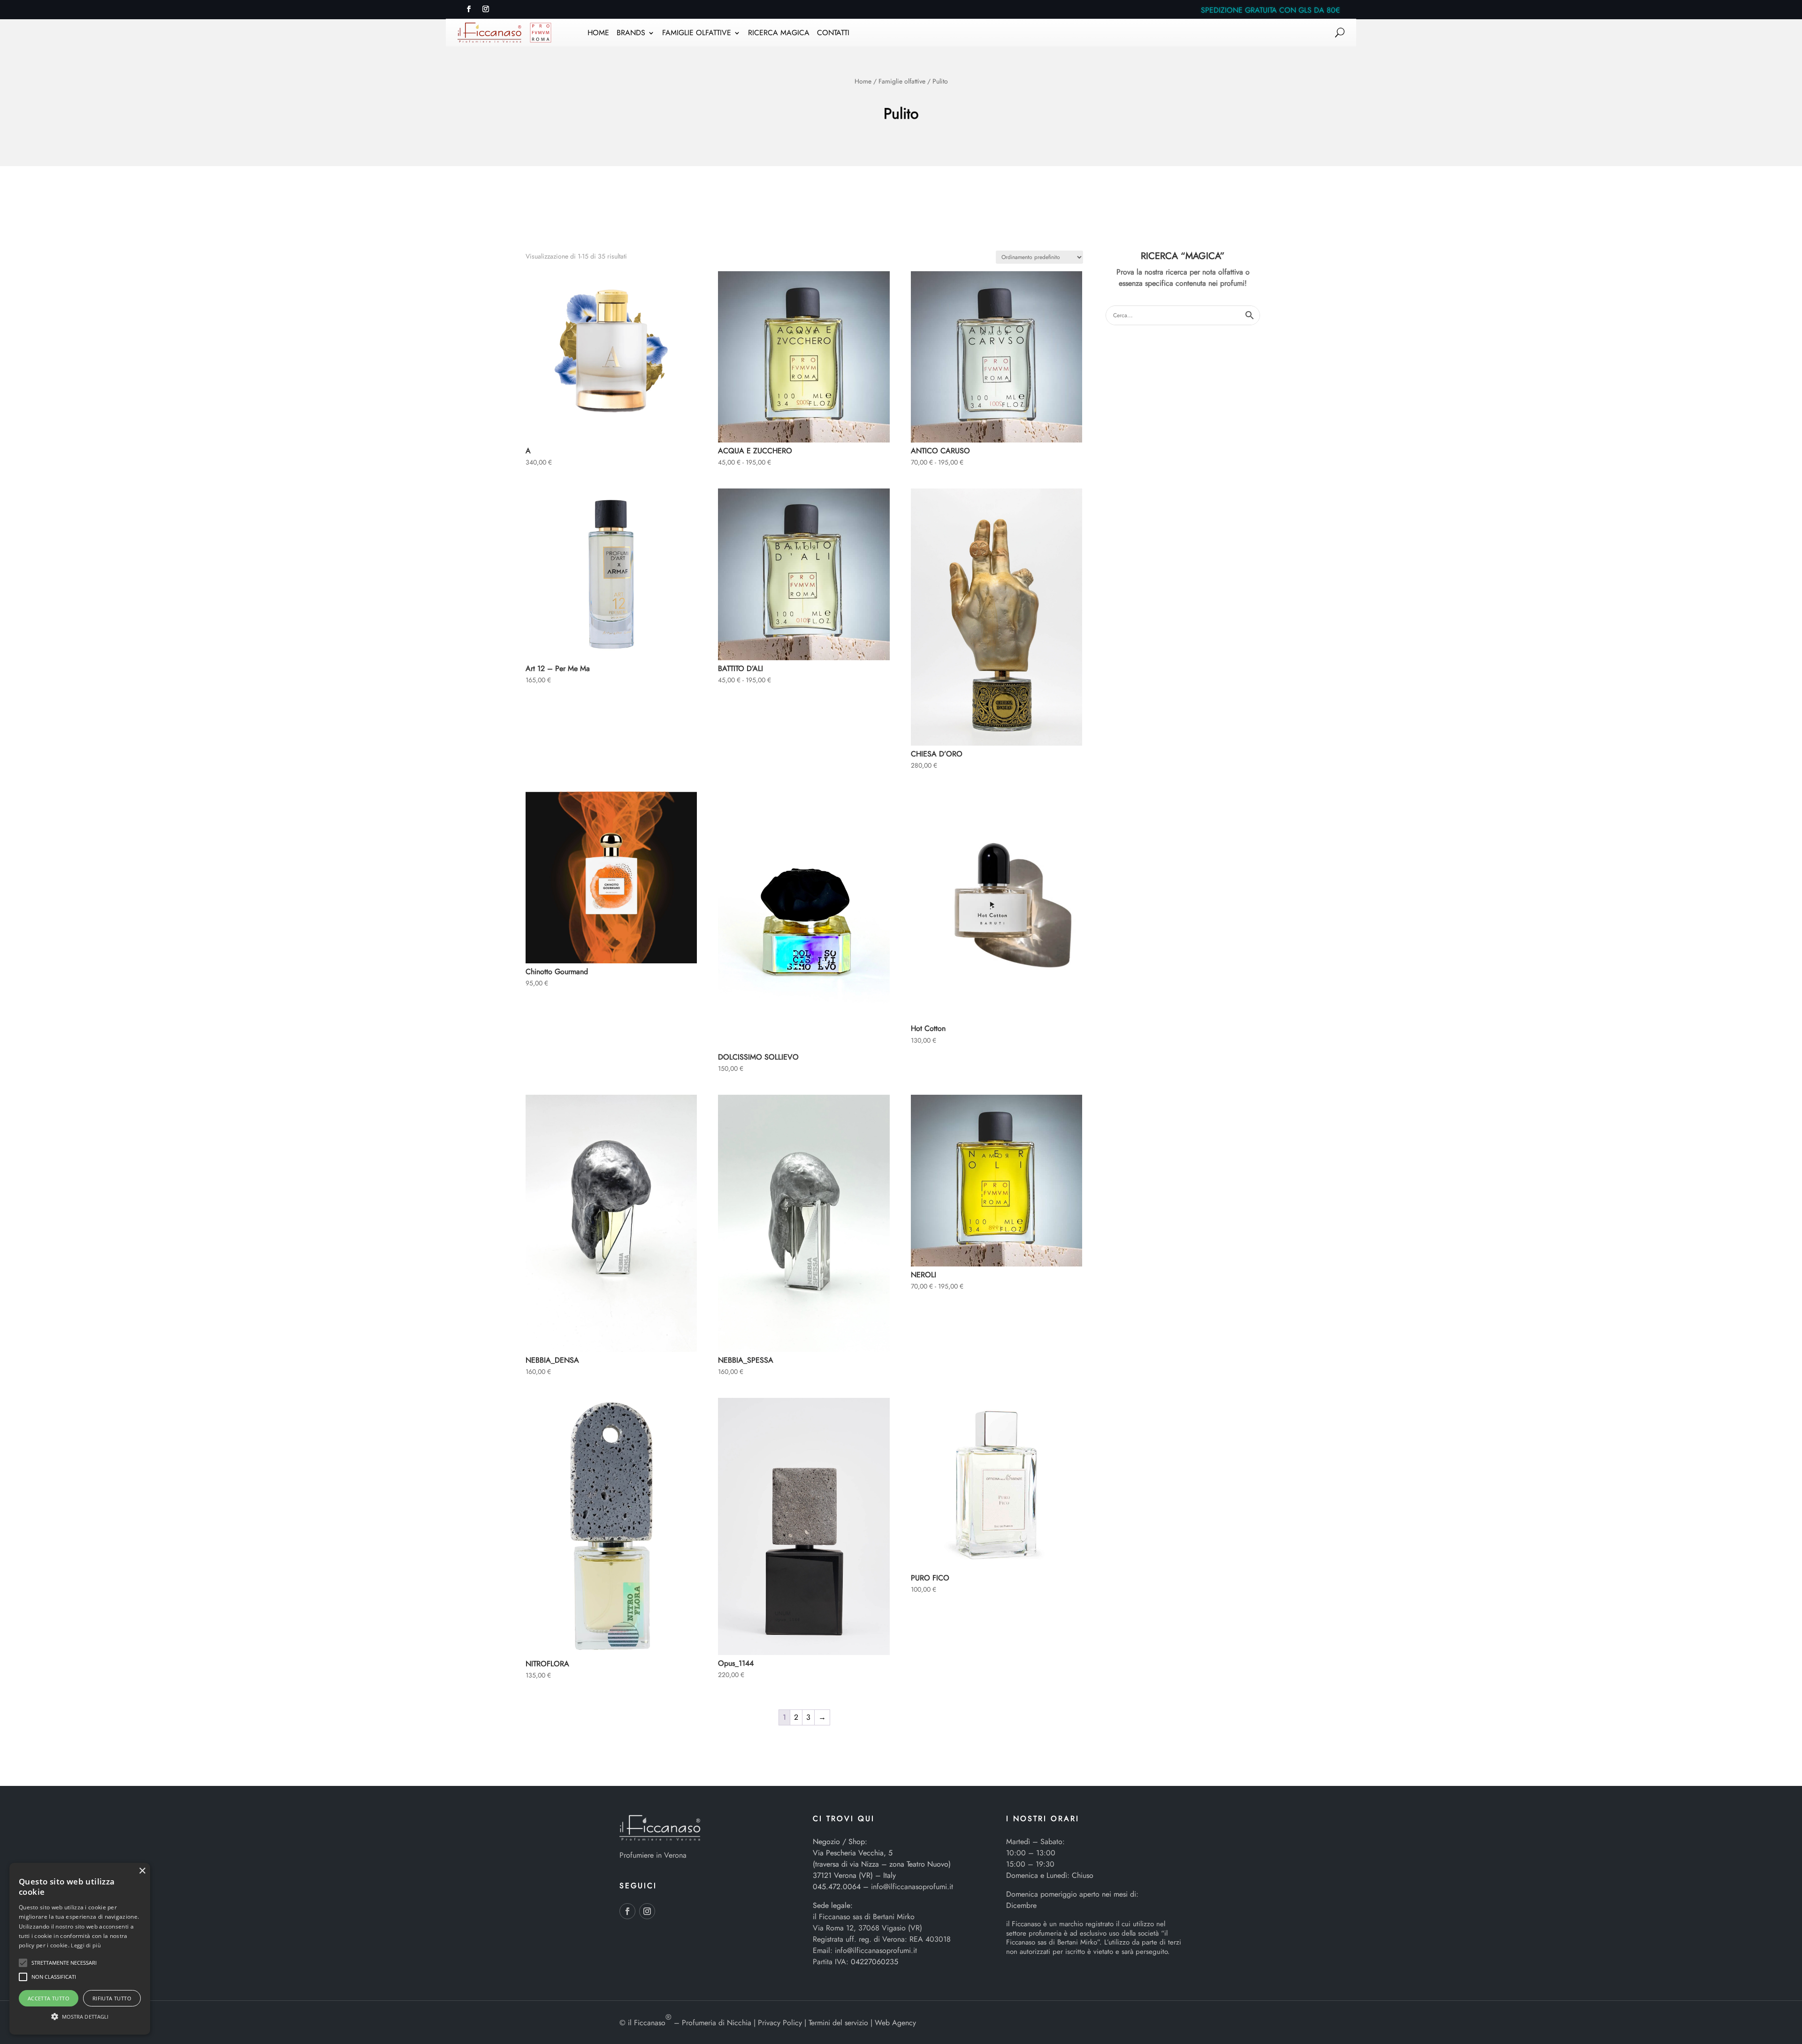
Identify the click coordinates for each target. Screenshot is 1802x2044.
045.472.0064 (837, 1887)
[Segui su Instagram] (486, 9)
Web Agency (895, 2023)
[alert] (80, 1949)
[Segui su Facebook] (469, 9)
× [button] (142, 1871)
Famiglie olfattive (902, 81)
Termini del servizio (838, 2023)
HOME (598, 34)
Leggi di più (86, 1945)
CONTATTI (833, 34)
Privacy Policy (780, 2023)
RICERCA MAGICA (779, 34)
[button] (23, 1963)
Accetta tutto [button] (49, 1998)
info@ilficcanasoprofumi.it (912, 1887)
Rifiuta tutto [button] (112, 1998)
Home (863, 81)
